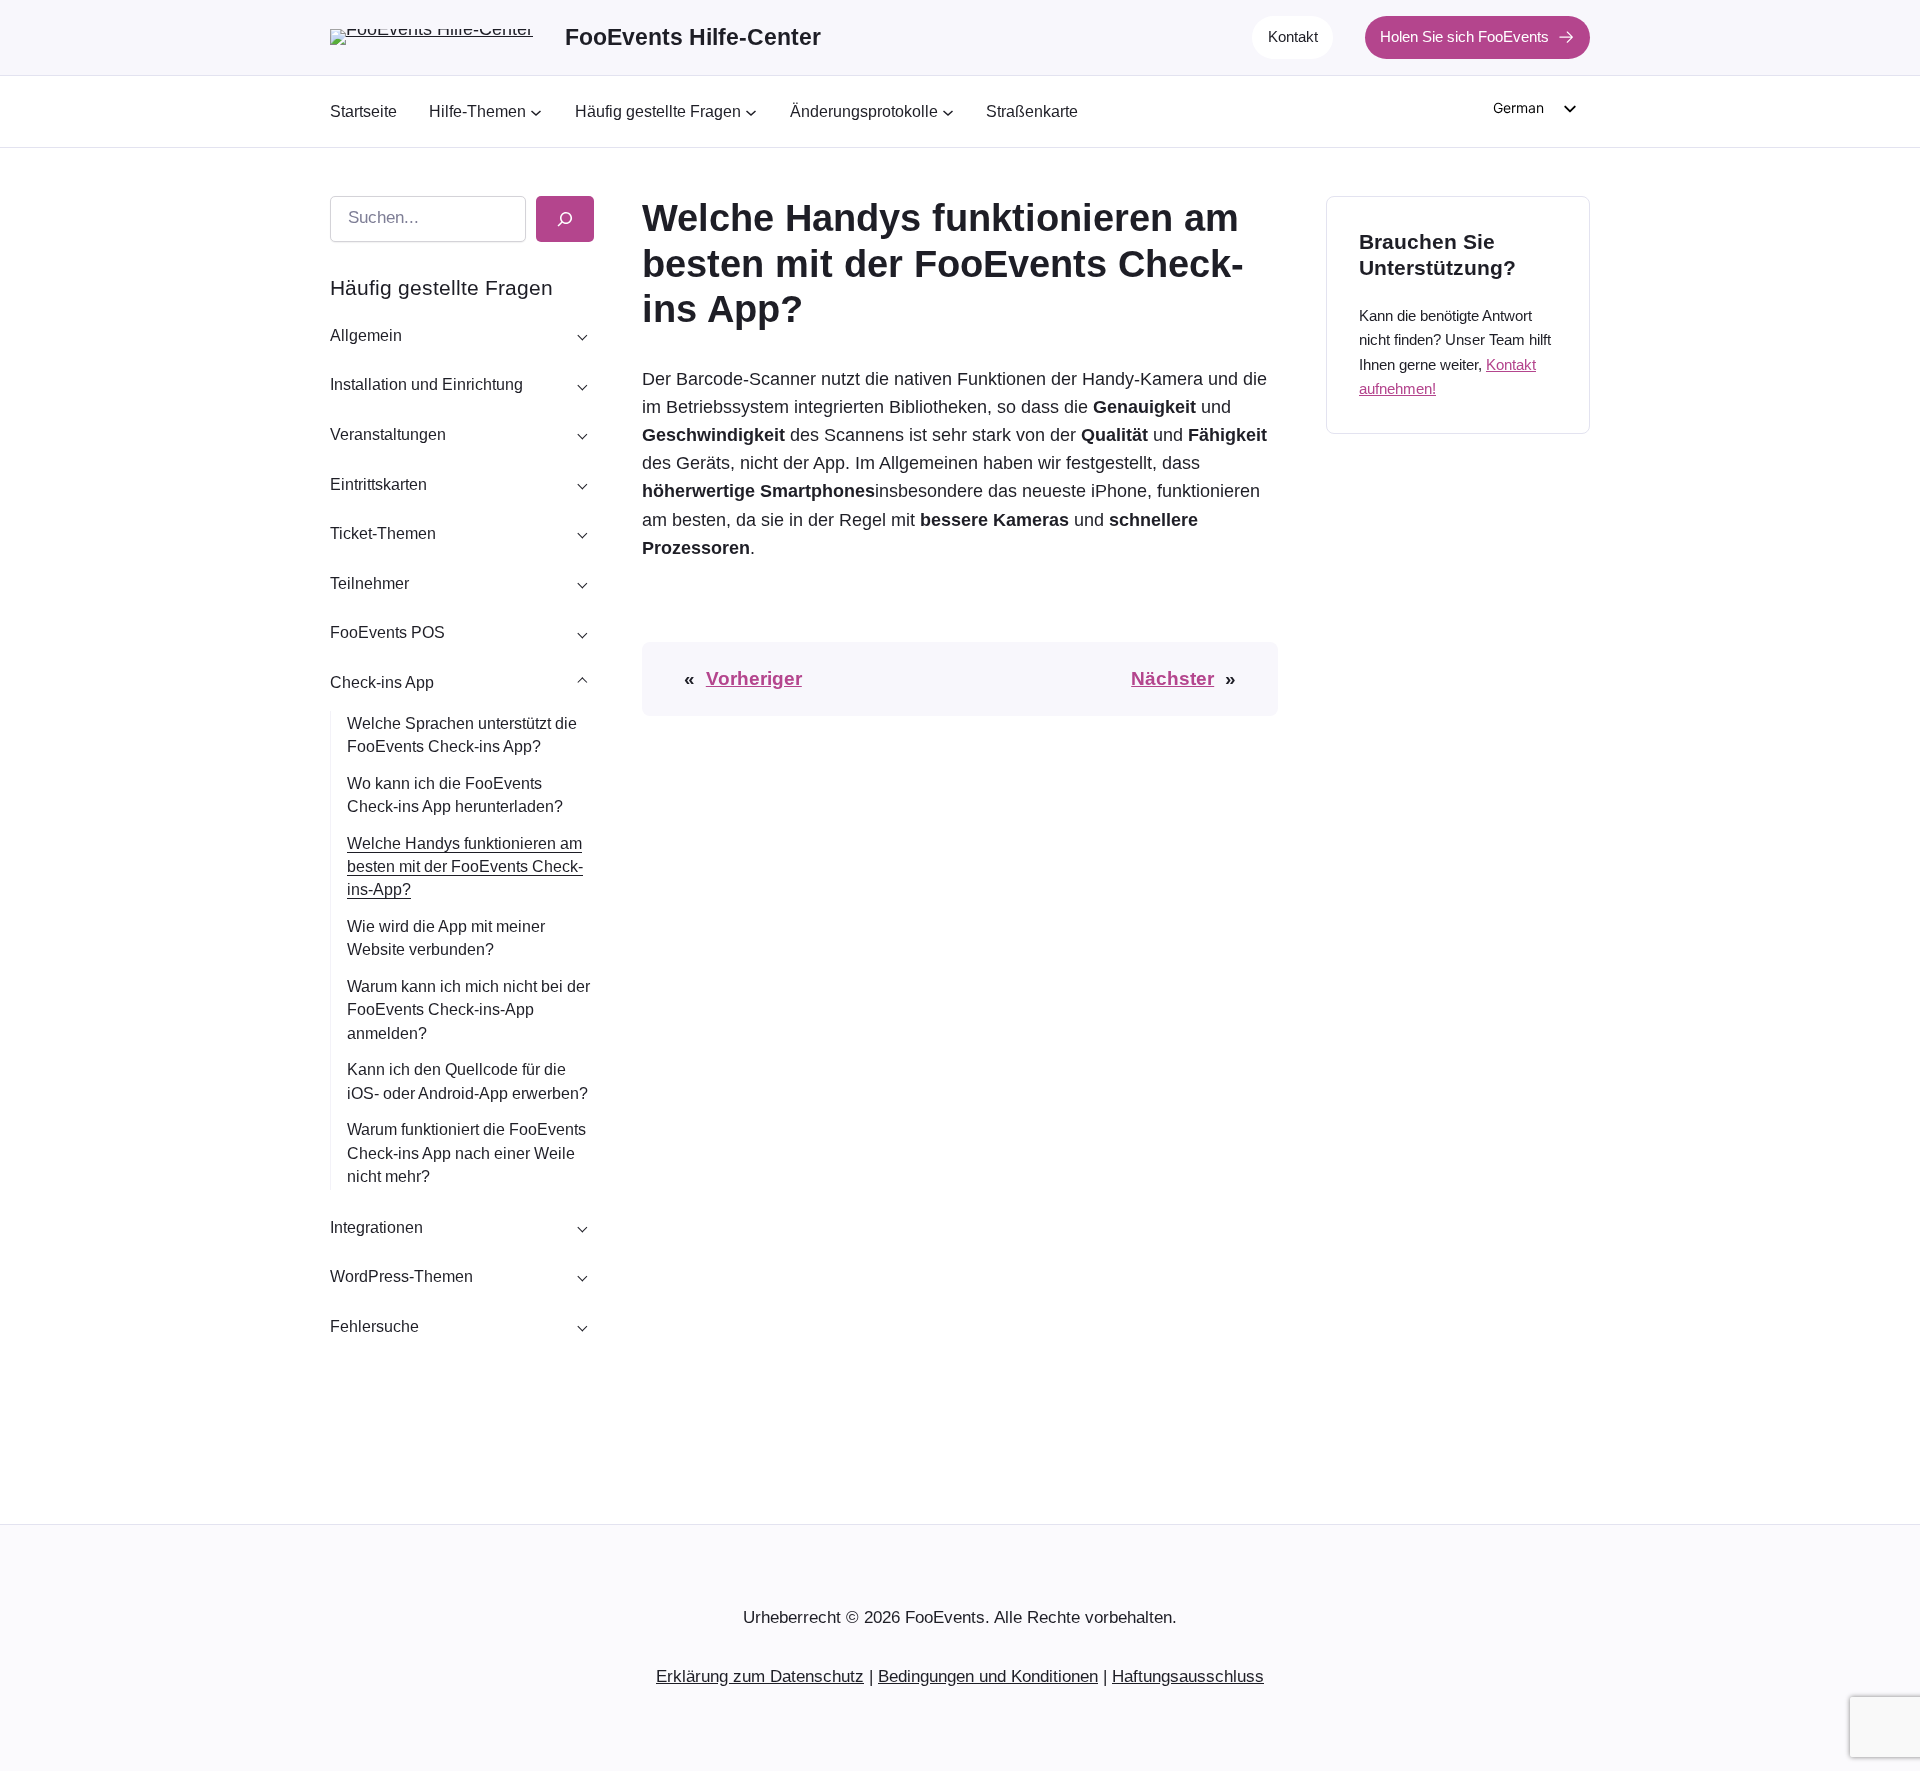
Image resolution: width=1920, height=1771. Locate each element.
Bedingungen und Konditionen (988, 1676)
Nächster (1172, 678)
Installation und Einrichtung (426, 384)
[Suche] (565, 219)
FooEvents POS (387, 632)
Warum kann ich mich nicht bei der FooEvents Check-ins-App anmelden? (468, 1009)
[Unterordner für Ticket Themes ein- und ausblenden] (582, 534)
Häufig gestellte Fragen (441, 287)
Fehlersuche (374, 1326)
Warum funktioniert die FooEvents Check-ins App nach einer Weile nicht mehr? (466, 1152)
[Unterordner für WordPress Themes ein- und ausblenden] (582, 1277)
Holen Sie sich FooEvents (1464, 36)
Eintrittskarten (378, 484)
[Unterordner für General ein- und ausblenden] (582, 335)
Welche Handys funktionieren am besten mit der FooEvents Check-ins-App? (465, 866)
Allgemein (366, 335)
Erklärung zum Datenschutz (760, 1676)
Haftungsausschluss (1188, 1676)
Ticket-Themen (383, 533)
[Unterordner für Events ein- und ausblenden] (582, 435)
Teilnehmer (369, 583)
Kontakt (1293, 36)
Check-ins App (382, 682)
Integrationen (376, 1227)
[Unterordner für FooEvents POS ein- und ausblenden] (582, 633)
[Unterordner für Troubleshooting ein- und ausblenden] (582, 1326)
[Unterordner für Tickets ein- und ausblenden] (582, 484)
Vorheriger (754, 678)
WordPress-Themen (401, 1276)
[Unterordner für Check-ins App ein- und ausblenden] (582, 683)
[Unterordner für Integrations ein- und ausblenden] (582, 1227)
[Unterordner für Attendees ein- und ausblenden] (582, 583)
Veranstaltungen (388, 434)
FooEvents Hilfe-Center (693, 37)
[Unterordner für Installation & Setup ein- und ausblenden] (582, 385)
